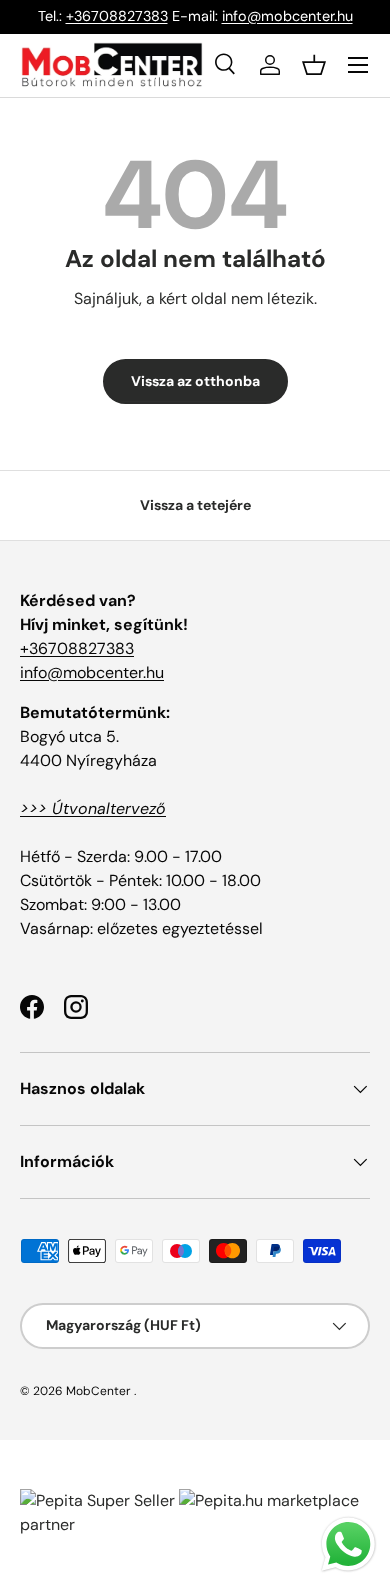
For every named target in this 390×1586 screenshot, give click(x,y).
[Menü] (358, 65)
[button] (314, 65)
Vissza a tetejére (195, 505)
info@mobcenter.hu (287, 16)
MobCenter (98, 1391)
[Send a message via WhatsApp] (348, 1544)
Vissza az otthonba (195, 381)
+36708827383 (117, 16)
